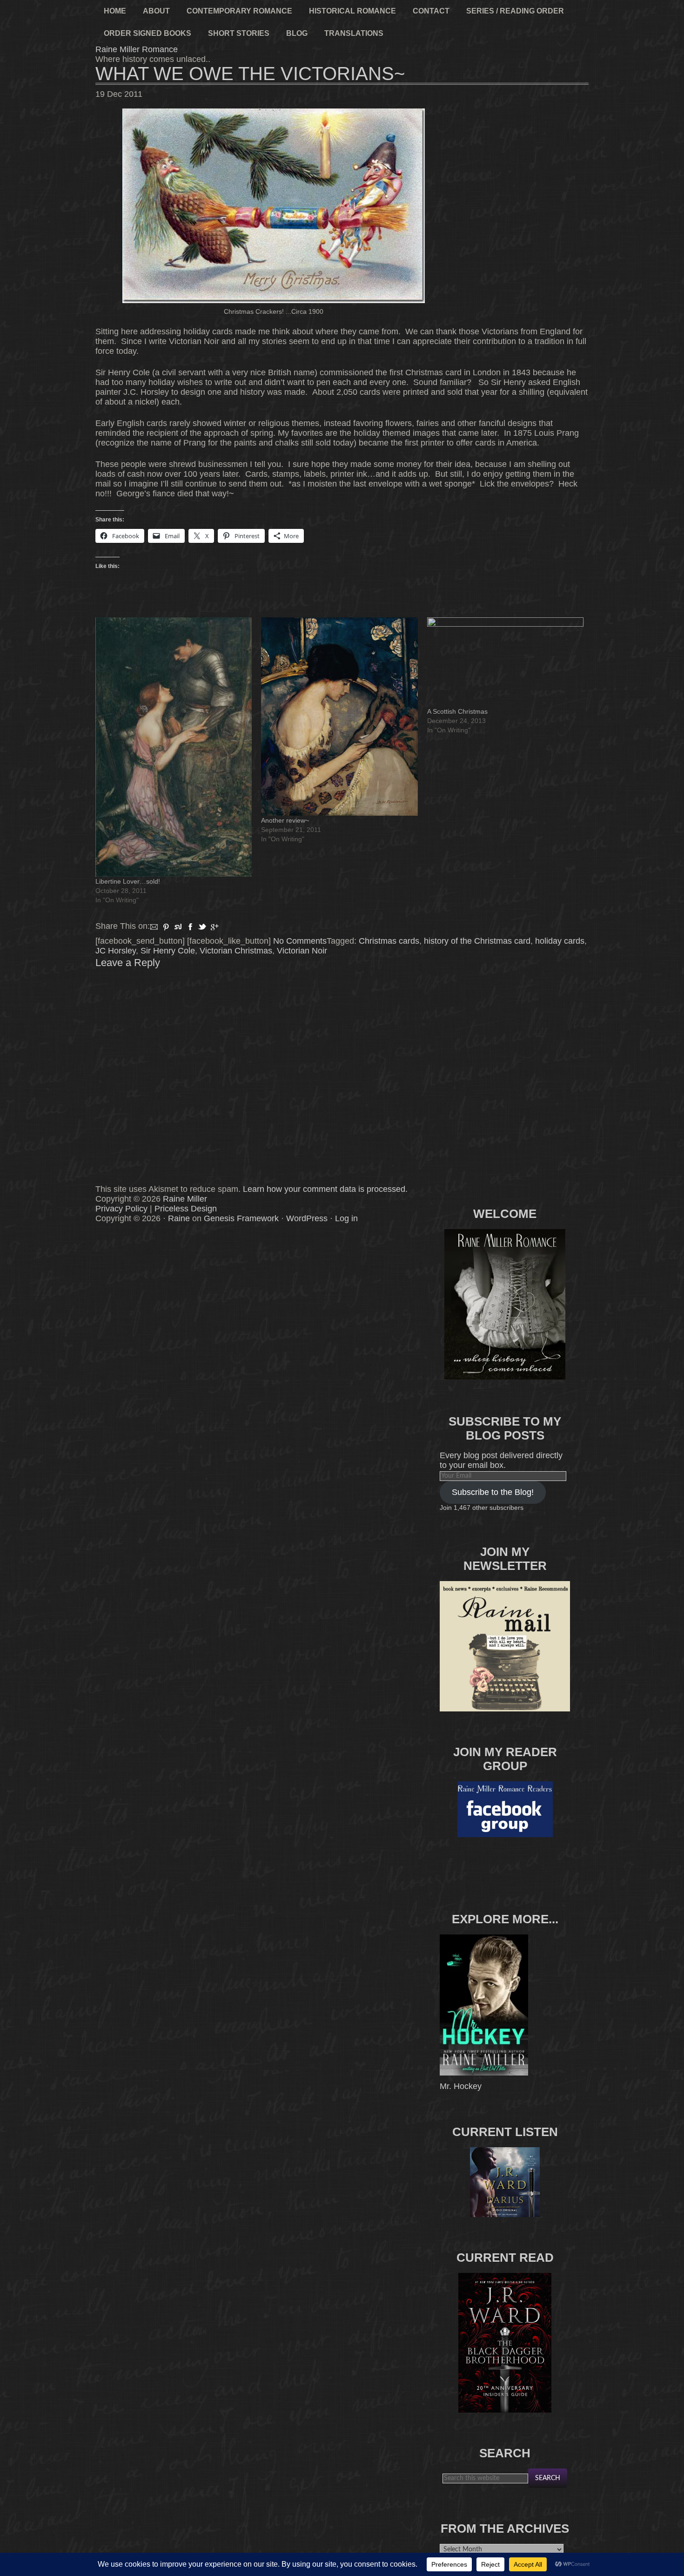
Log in (346, 1218)
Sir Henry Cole (168, 951)
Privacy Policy (121, 1209)
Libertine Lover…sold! (128, 881)
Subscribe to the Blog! (493, 1492)
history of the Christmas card (477, 941)
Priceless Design (186, 1209)
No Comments (300, 941)
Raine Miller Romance (137, 49)
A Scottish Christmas (457, 711)
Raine (179, 1218)
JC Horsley (116, 951)
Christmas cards (389, 941)
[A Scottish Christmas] (505, 662)
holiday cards (560, 941)
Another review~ (285, 820)
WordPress (307, 1218)
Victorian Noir (302, 951)
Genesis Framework (241, 1218)
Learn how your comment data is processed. (325, 1189)
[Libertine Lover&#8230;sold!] (174, 747)
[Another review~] (339, 717)
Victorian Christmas (236, 951)
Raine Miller (185, 1199)
